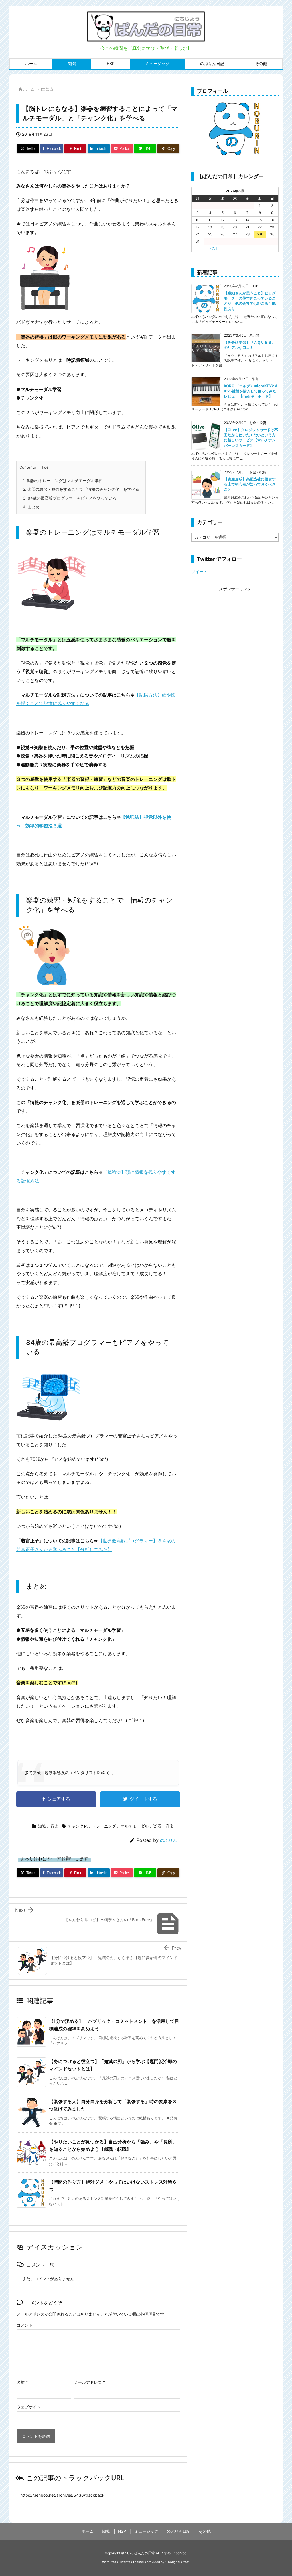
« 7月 (213, 248)
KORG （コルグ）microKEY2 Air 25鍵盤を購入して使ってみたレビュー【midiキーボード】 (251, 391)
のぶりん (169, 1840)
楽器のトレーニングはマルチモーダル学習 (63, 481)
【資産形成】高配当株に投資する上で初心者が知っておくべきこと (250, 484)
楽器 (157, 1826)
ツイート (199, 572)
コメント (25, 2325)
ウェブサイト (29, 2407)
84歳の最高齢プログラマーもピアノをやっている (70, 498)
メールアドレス (89, 2382)
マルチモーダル (135, 1826)
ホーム (29, 89)
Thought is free (177, 2562)
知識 (50, 89)
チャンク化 (78, 1826)
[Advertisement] (235, 629)
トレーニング (104, 1826)
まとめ (31, 507)
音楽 (54, 1826)
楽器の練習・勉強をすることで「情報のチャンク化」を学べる (81, 489)
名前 (22, 2382)
